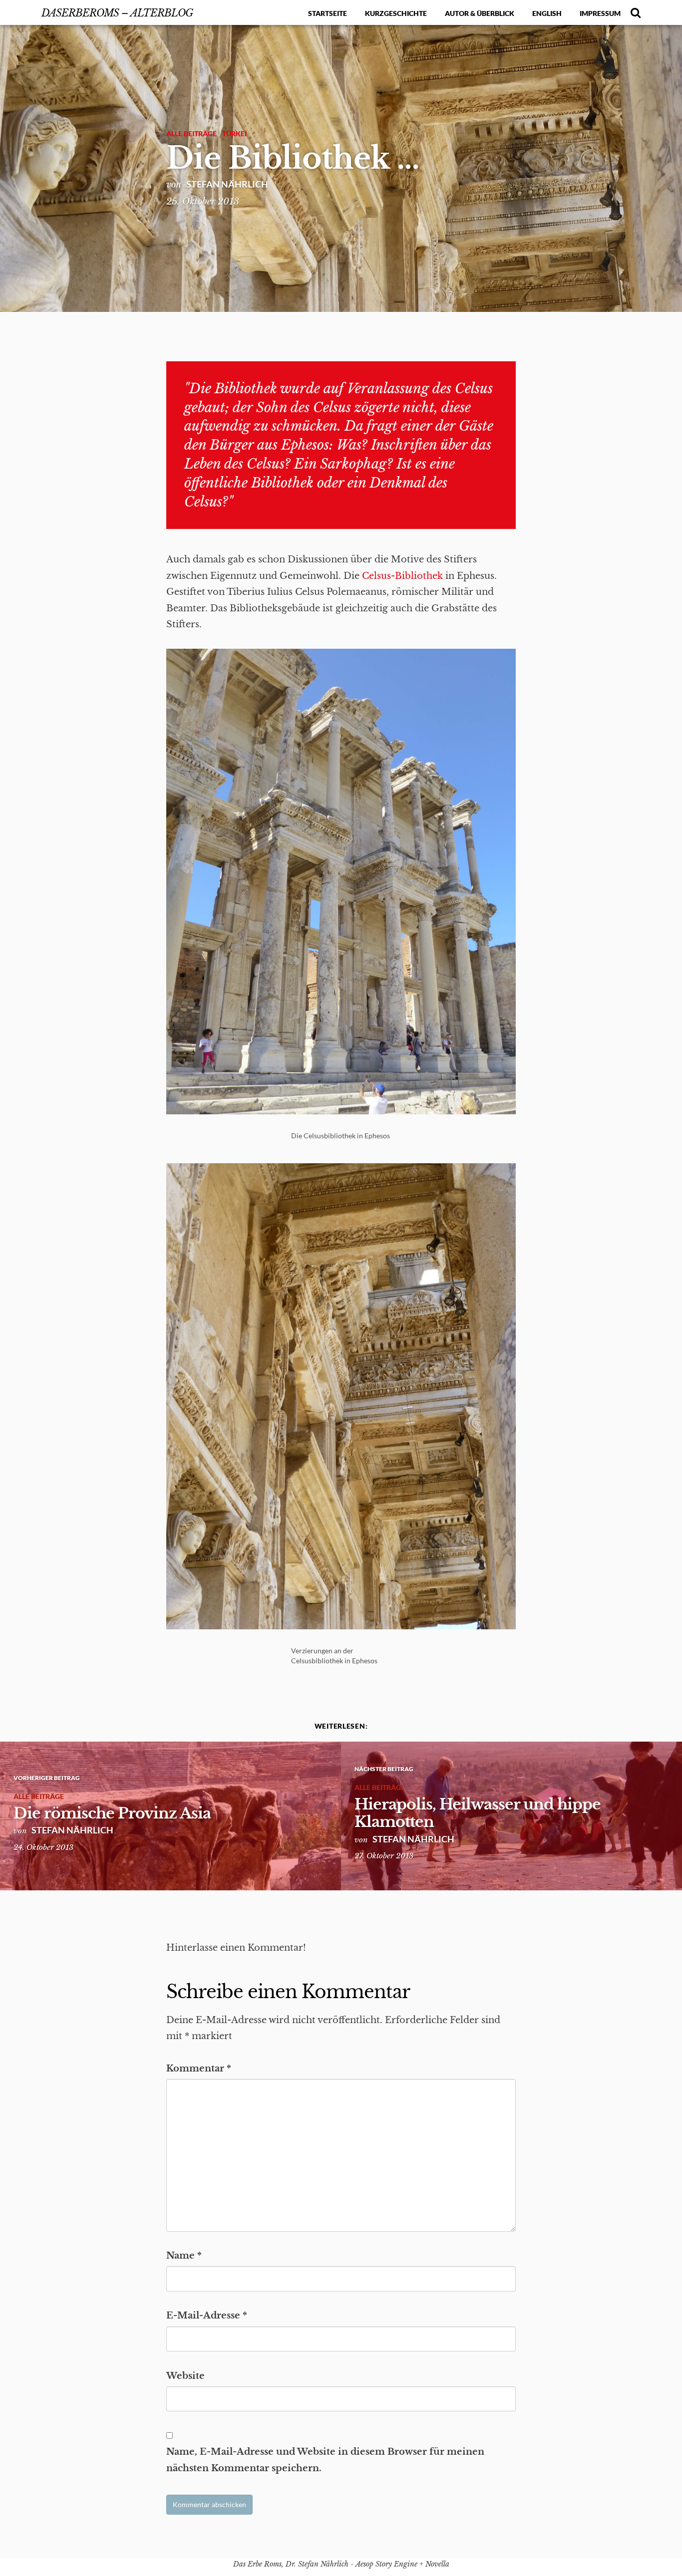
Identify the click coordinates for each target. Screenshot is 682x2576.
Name (184, 2256)
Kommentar (199, 2068)
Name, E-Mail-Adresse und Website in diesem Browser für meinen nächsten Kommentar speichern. (325, 2460)
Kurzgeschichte (396, 13)
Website (185, 2376)
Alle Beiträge (191, 133)
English (547, 13)
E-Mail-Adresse (207, 2316)
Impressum (600, 13)
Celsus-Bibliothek (402, 576)
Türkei (234, 133)
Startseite (328, 13)
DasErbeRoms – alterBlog (117, 13)
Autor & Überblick (480, 13)
